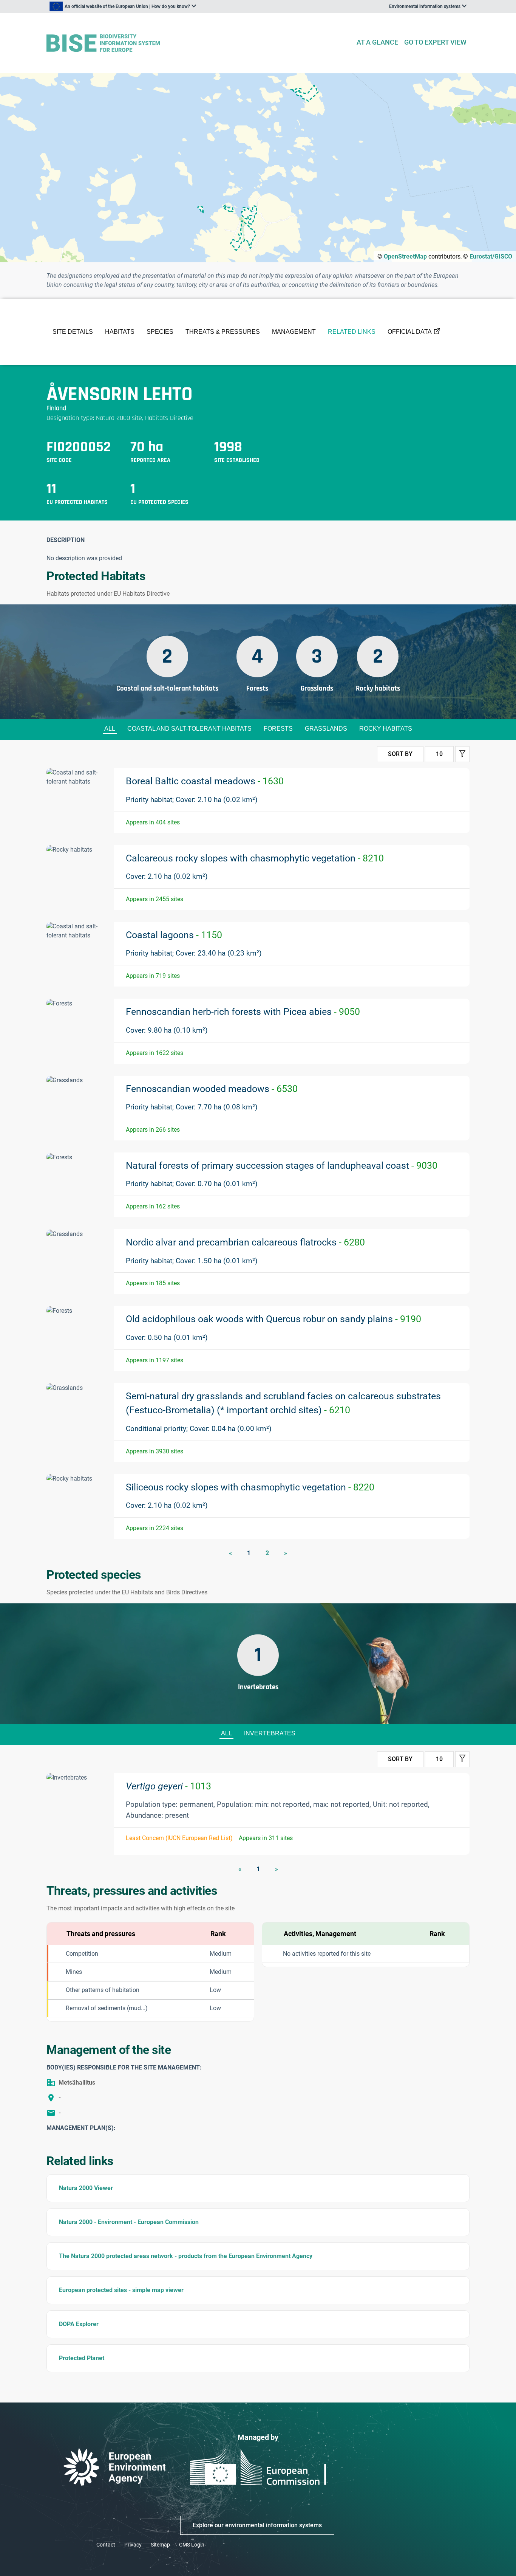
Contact (106, 2545)
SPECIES (160, 332)
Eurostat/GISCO (491, 256)
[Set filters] (462, 754)
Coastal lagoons (174, 935)
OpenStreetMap (405, 256)
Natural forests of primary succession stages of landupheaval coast (282, 1166)
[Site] (198, 43)
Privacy (133, 2545)
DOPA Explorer (79, 2324)
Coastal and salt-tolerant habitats (189, 729)
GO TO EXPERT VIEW (435, 42)
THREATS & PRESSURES (223, 332)
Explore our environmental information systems (257, 2525)
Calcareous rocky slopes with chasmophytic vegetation (255, 858)
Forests (278, 729)
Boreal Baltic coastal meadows (205, 781)
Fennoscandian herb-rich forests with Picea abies (243, 1012)
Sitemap (160, 2545)
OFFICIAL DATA (410, 332)
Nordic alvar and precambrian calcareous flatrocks (245, 1242)
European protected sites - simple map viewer (121, 2290)
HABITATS (120, 332)
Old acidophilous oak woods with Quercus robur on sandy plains (273, 1319)
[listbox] (123, 6)
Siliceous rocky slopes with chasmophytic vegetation (250, 1487)
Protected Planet (82, 2358)
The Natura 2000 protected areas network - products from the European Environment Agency (186, 2256)
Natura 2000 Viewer (86, 2188)
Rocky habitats (386, 729)
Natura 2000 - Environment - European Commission (129, 2222)
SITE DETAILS (73, 332)
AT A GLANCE (377, 42)
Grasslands (326, 729)
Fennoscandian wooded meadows (212, 1089)
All (110, 729)
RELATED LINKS (352, 332)
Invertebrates (270, 1733)
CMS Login (192, 2545)
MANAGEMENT (294, 332)
